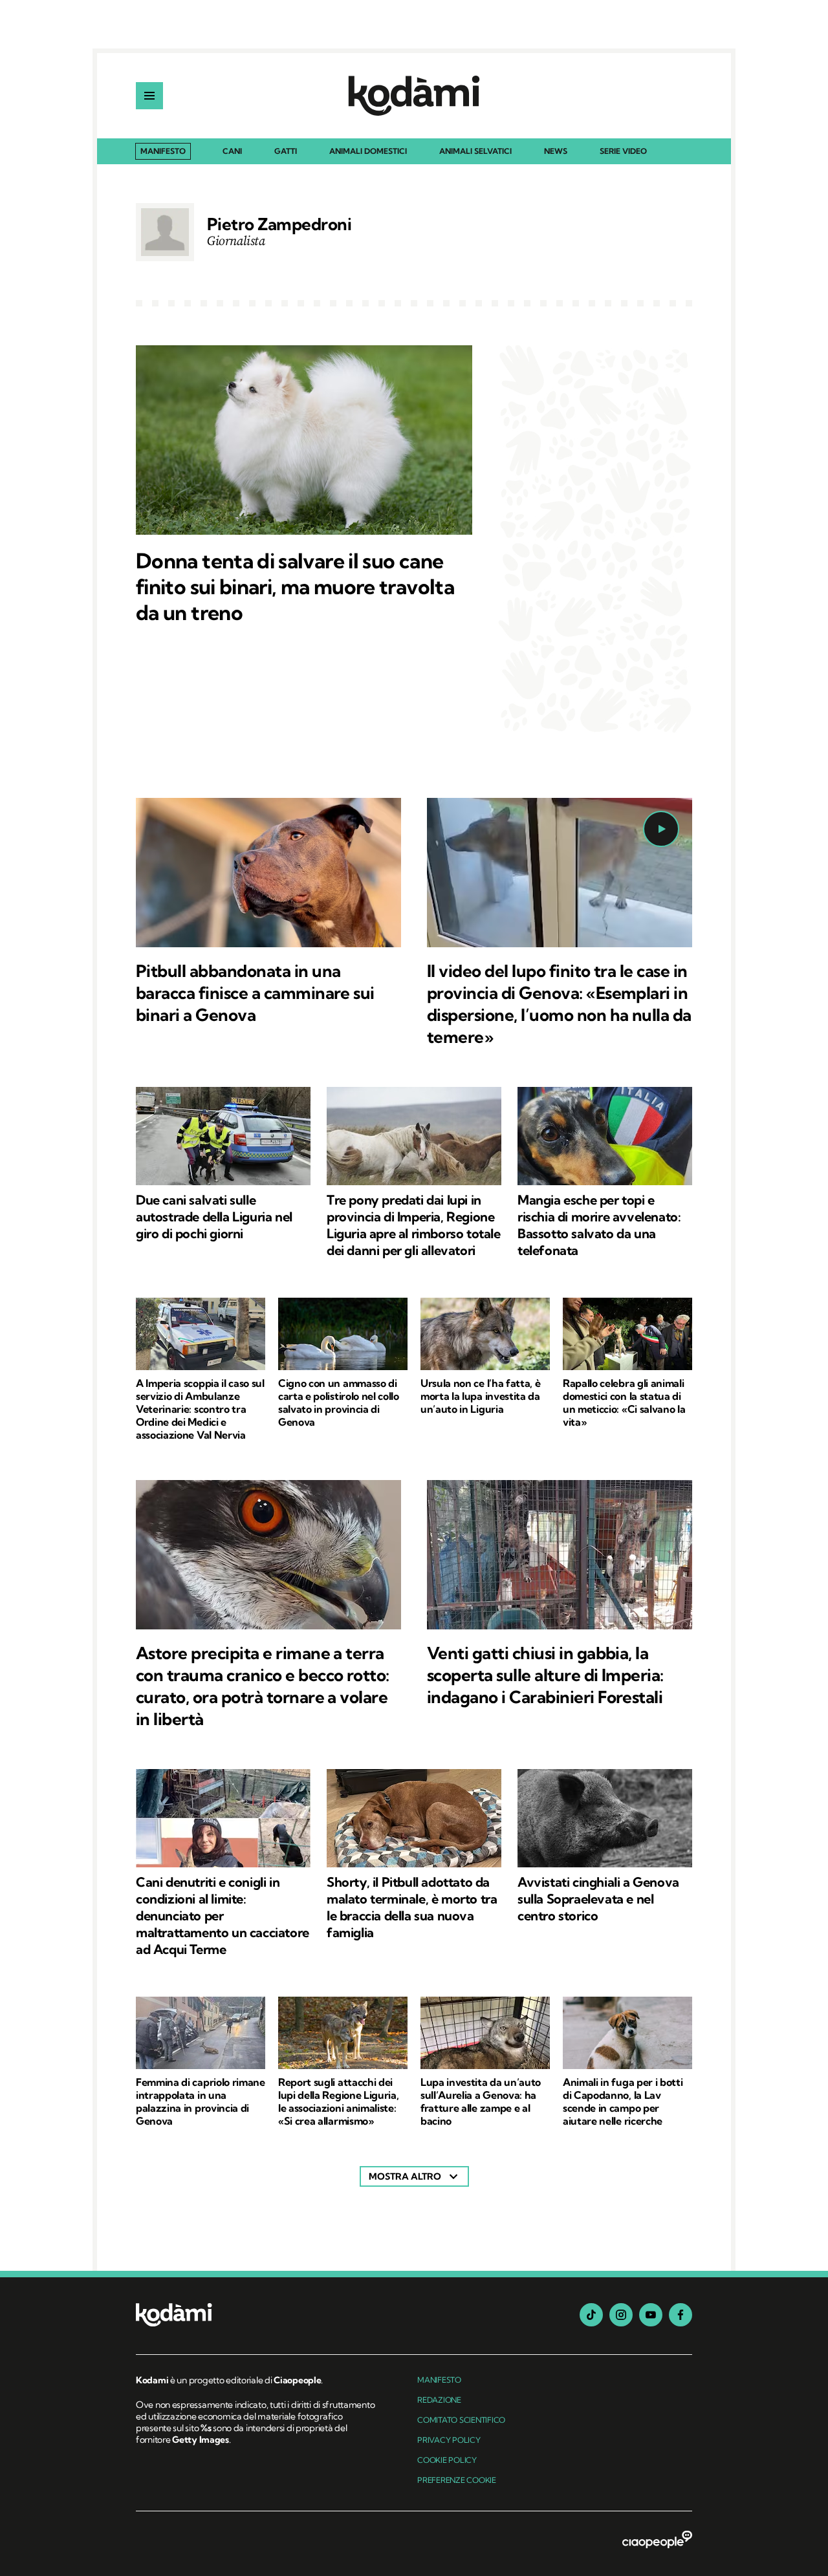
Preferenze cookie (457, 2480)
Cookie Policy (447, 2460)
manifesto (439, 2380)
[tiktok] (591, 2315)
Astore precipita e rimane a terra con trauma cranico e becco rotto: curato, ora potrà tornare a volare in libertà (263, 1686)
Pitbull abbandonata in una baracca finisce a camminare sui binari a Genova (255, 993)
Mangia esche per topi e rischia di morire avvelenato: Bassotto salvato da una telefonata (599, 1225)
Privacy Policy (449, 2440)
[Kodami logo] (414, 96)
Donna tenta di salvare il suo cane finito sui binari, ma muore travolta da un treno (295, 586)
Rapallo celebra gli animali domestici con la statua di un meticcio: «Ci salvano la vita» (624, 1402)
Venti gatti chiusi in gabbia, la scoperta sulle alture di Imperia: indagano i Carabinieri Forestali (545, 1675)
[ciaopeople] (657, 2540)
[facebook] (681, 2315)
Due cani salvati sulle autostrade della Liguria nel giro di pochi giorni (214, 1217)
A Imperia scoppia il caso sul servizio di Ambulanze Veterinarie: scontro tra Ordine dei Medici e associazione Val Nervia (200, 1409)
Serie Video (623, 152)
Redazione (439, 2400)
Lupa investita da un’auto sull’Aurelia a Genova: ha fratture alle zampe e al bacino (481, 2101)
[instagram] (621, 2315)
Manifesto (163, 151)
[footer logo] (257, 2316)
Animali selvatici (475, 152)
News (556, 152)
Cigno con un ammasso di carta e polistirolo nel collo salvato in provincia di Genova (339, 1402)
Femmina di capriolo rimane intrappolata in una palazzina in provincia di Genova (201, 2101)
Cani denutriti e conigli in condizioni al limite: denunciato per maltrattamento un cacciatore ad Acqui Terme (223, 1916)
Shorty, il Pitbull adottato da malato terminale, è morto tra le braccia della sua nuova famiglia (412, 1907)
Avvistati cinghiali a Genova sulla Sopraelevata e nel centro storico (598, 1899)
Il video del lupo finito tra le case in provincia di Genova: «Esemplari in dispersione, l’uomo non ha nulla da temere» (559, 1004)
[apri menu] (149, 96)
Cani (232, 152)
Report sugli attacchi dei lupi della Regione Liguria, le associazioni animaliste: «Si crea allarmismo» (338, 2101)
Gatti (286, 152)
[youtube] (651, 2315)
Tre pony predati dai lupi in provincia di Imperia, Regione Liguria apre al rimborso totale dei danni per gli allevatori (414, 1225)
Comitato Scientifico (461, 2420)
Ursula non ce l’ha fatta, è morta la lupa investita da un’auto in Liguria (480, 1396)
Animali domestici (368, 152)
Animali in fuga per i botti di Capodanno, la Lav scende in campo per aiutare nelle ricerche (623, 2101)
